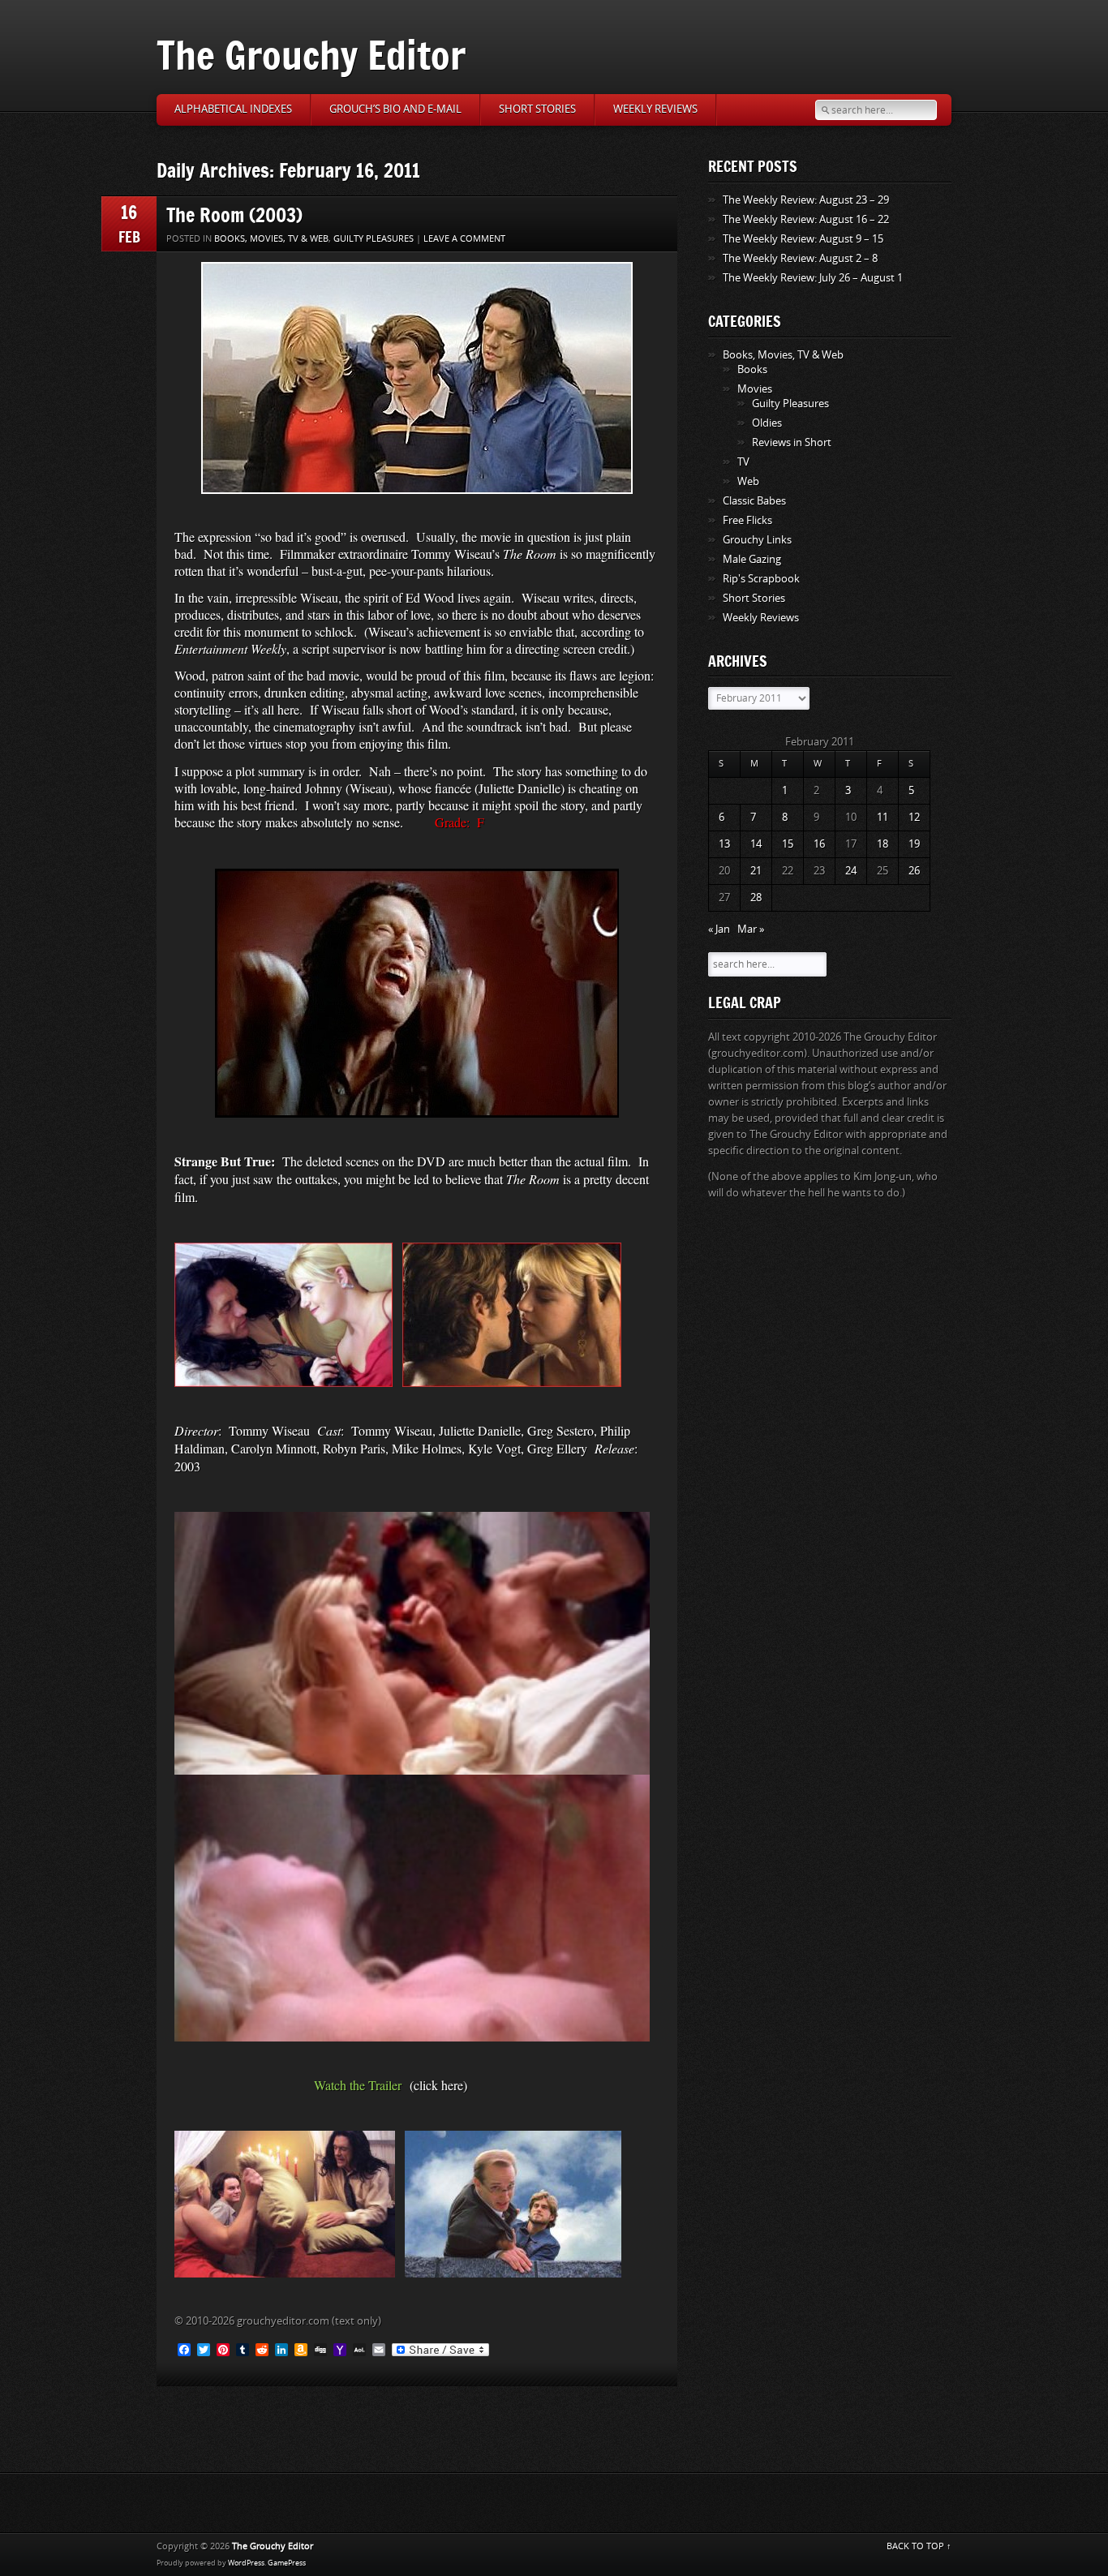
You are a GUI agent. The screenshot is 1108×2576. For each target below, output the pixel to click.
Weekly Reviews (655, 109)
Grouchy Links (757, 540)
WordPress (246, 2563)
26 (914, 871)
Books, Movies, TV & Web (271, 239)
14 (756, 844)
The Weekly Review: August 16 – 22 (806, 219)
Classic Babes (754, 501)
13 (724, 844)
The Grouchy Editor (311, 55)
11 (883, 817)
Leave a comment (464, 239)
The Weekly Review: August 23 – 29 (806, 200)
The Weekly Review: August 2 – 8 (800, 258)
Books (752, 369)
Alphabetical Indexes (233, 109)
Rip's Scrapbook (761, 579)
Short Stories (537, 109)
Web (748, 481)
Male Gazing (752, 559)
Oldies (767, 423)
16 (819, 844)
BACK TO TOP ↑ (919, 2546)
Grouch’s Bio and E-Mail (395, 109)
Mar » (751, 929)
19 (914, 844)
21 (756, 871)
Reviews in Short (792, 442)
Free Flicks (747, 520)
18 (883, 844)
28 (756, 897)
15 (788, 844)
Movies (755, 389)
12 (914, 817)
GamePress (287, 2563)
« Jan (719, 929)
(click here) (438, 2085)
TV (743, 462)
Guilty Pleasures (374, 239)
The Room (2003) (234, 215)
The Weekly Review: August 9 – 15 (803, 239)
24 (851, 871)
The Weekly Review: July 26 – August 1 (813, 278)
